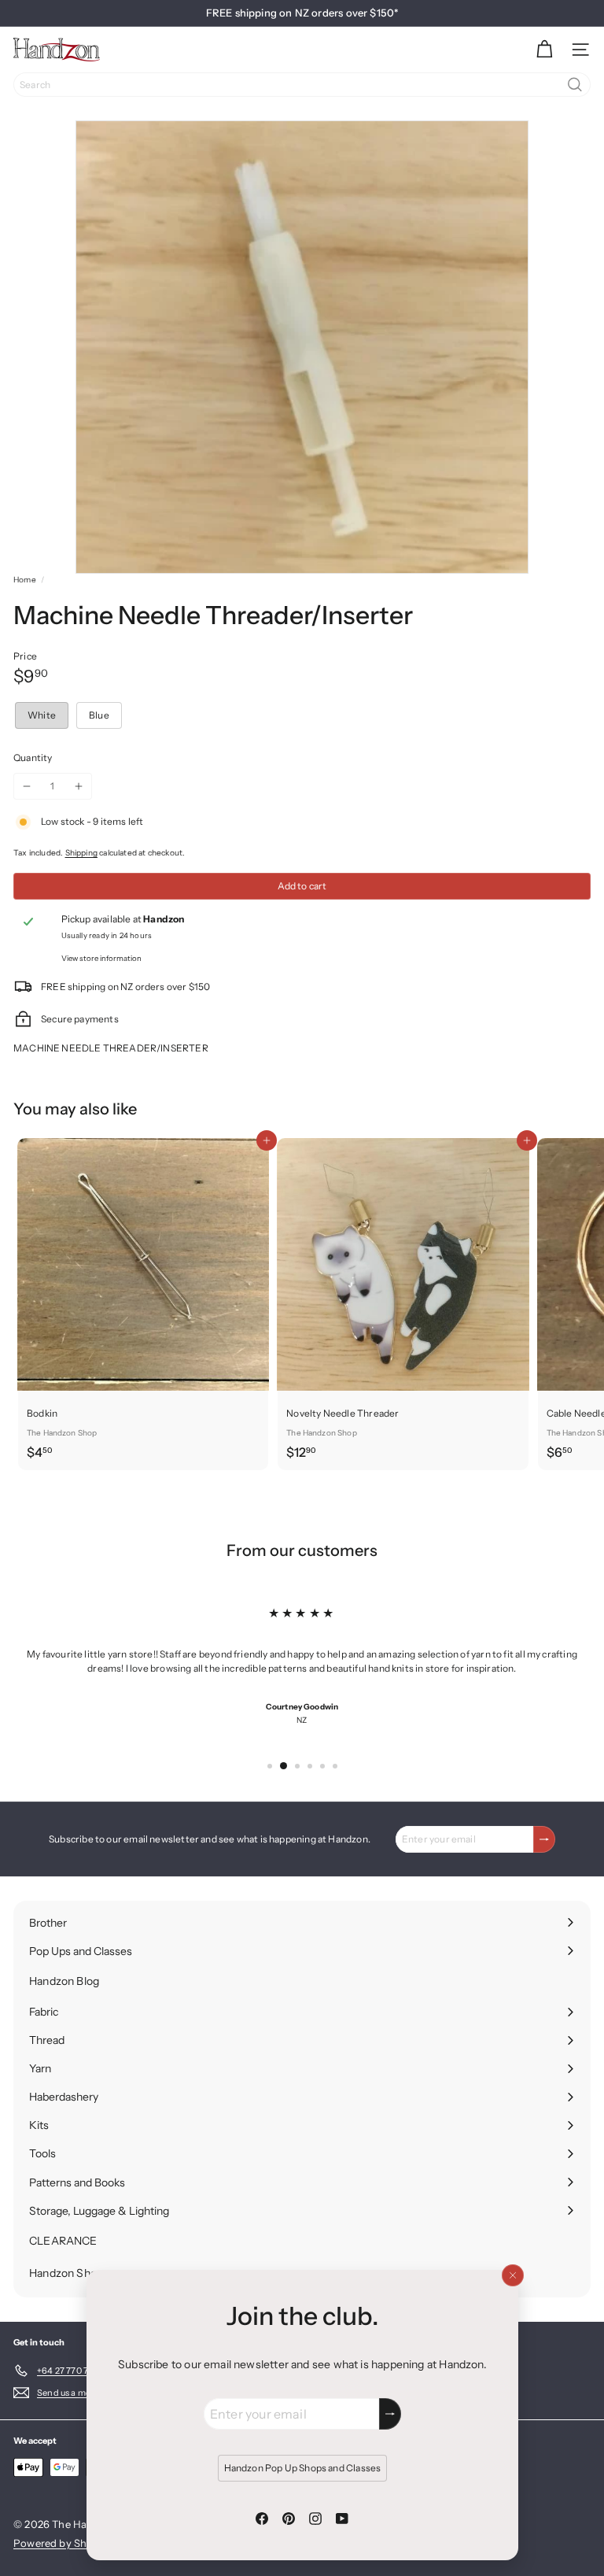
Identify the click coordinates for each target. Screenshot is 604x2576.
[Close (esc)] (512, 2275)
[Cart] (544, 50)
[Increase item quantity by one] (79, 786)
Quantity (33, 758)
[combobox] (302, 85)
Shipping (81, 853)
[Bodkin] (143, 1303)
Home (25, 580)
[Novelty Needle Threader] (403, 1303)
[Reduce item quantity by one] (27, 786)
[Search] (575, 85)
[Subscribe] (390, 2414)
